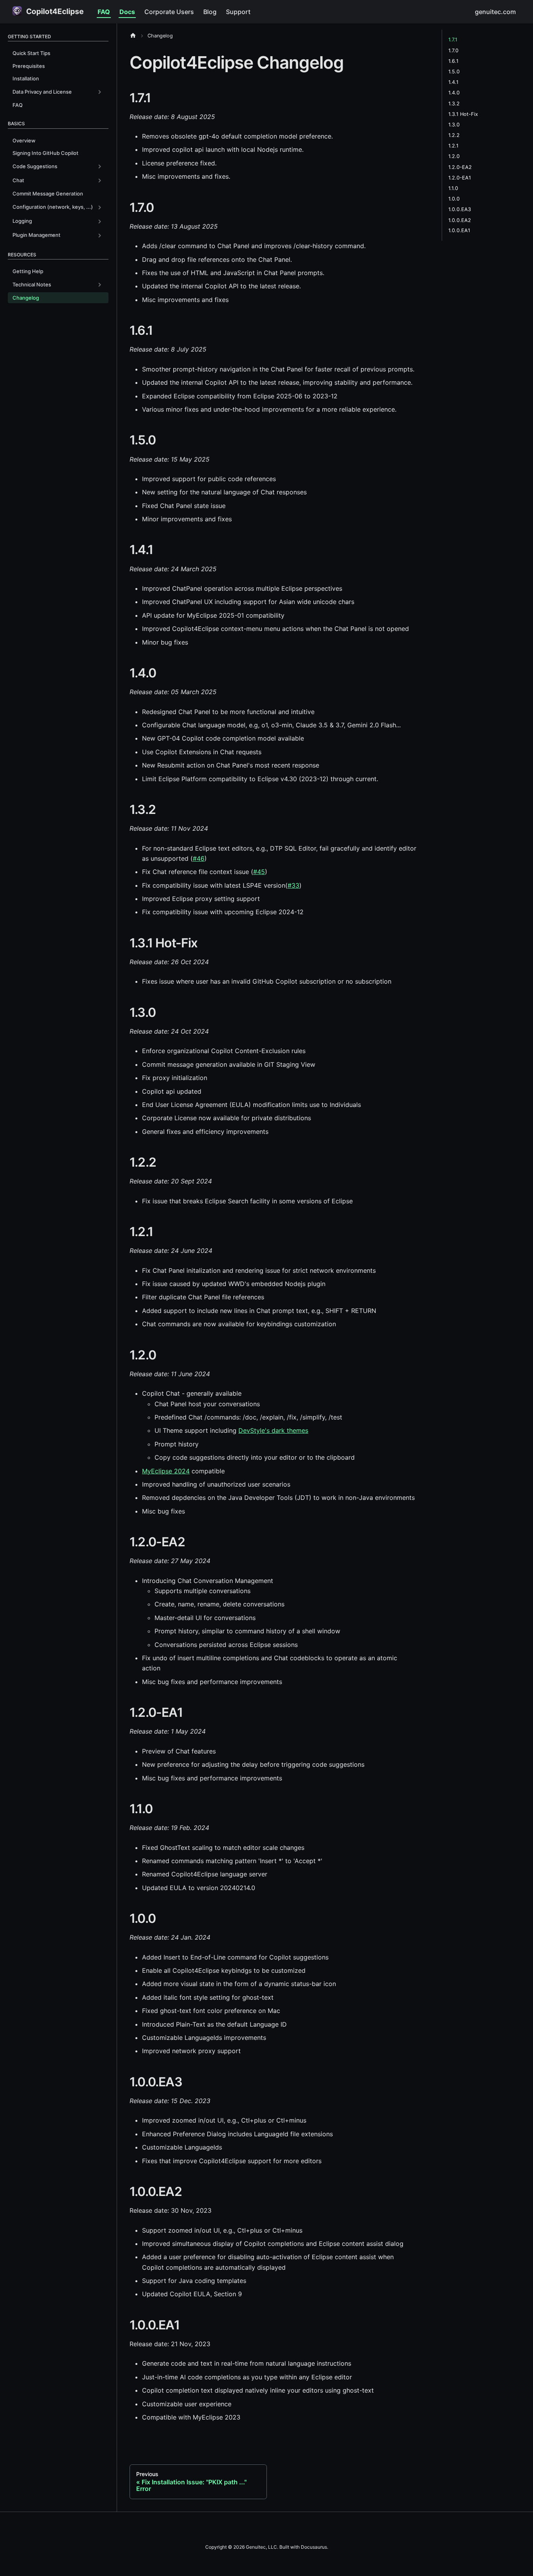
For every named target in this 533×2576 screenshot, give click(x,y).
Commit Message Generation (48, 194)
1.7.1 (453, 40)
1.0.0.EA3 (460, 209)
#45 (259, 872)
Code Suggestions (35, 166)
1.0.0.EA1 (459, 230)
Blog (210, 12)
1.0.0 (454, 199)
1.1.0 (453, 188)
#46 (199, 858)
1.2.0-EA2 (460, 167)
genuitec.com (495, 12)
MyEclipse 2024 (166, 1471)
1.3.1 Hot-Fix (463, 114)
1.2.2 (454, 135)
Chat (18, 180)
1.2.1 (453, 146)
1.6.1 (453, 61)
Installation (26, 78)
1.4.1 (453, 82)
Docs (127, 12)
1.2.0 (454, 156)
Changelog (26, 298)
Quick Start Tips (31, 53)
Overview (24, 140)
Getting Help (28, 271)
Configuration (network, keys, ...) (53, 207)
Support (238, 12)
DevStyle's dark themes (273, 1430)
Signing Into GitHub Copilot (45, 153)
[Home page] (135, 36)
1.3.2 (454, 103)
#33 (293, 885)
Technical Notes (32, 284)
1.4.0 (454, 93)
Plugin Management (36, 235)
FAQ (104, 12)
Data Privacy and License (42, 92)
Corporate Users (169, 12)
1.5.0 (454, 72)
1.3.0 (454, 125)
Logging (22, 221)
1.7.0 (453, 50)
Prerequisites (29, 66)
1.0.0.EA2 (460, 220)
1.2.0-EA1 (460, 177)
